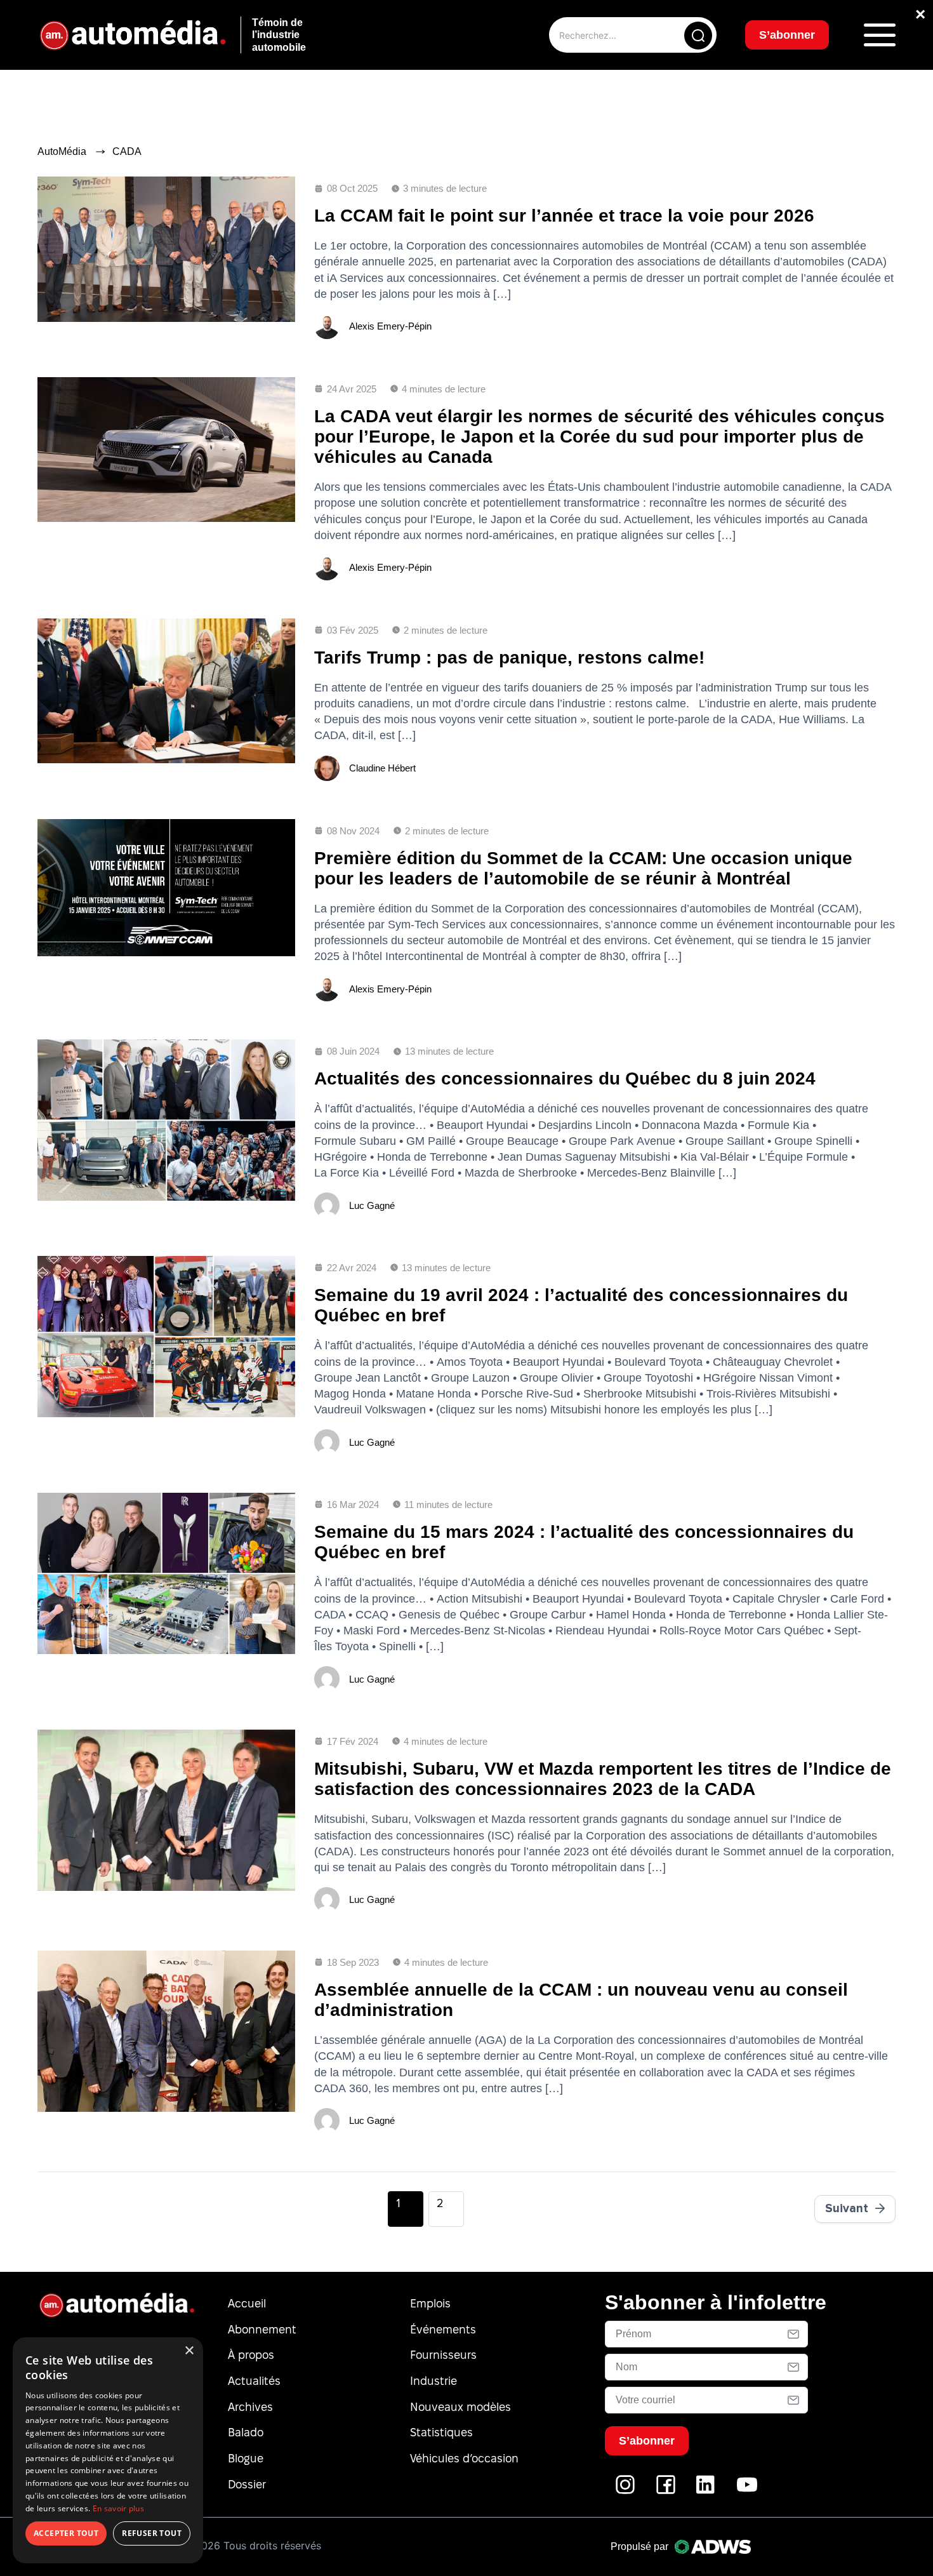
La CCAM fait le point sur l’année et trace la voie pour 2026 (564, 216)
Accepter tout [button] (66, 2533)
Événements (443, 2329)
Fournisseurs (443, 2355)
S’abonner (787, 35)
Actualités (254, 2381)
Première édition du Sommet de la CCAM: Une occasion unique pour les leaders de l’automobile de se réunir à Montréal (583, 868)
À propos (251, 2355)
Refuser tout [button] (152, 2533)
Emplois (430, 2303)
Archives (250, 2407)
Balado (246, 2432)
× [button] (189, 2351)
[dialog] (108, 2450)
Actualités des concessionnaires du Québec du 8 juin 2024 (565, 1078)
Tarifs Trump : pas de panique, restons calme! (509, 657)
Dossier (247, 2484)
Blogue (246, 2458)
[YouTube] (747, 2491)
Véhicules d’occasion (464, 2458)
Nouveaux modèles (460, 2407)
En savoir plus (118, 2508)
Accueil (247, 2303)
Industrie (433, 2381)
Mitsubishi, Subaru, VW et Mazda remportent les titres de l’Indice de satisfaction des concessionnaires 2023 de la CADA (603, 1779)
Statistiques (441, 2432)
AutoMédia (62, 151)
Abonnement (262, 2329)
